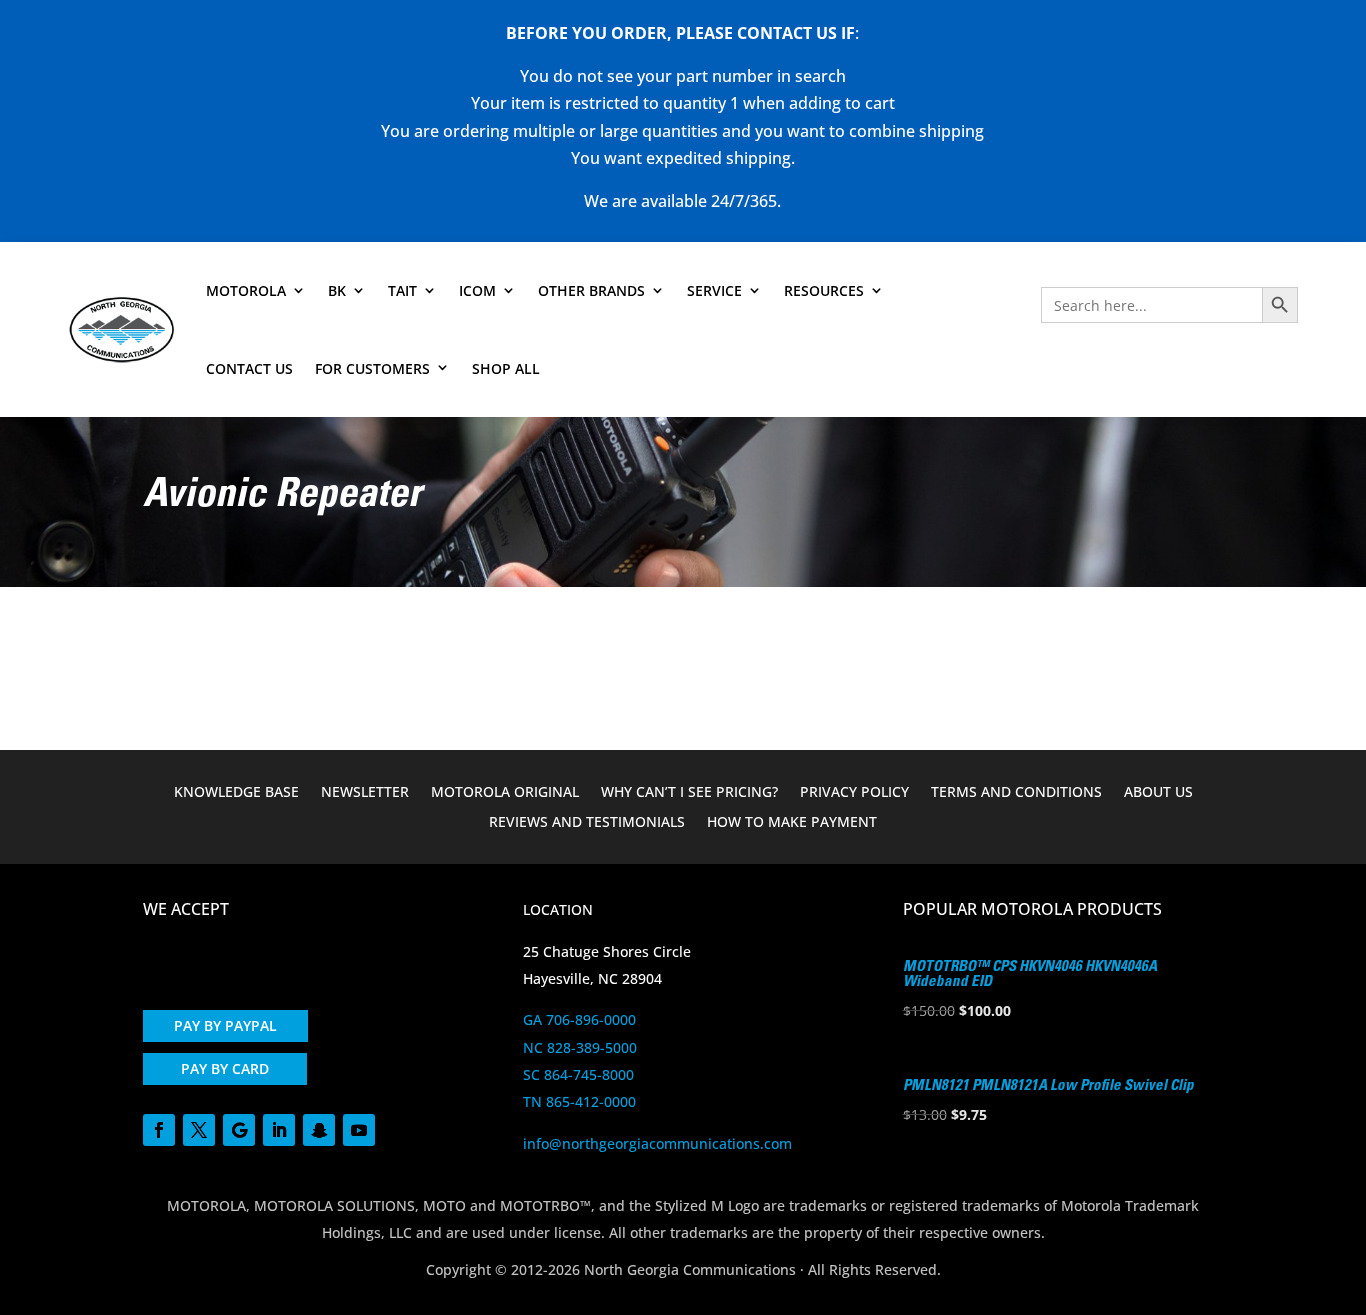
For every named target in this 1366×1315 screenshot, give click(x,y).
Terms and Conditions (1016, 793)
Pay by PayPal (225, 1025)
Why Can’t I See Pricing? (689, 793)
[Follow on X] (199, 1130)
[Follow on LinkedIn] (279, 1130)
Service (714, 290)
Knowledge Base (236, 793)
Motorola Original (505, 793)
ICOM (477, 290)
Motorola (246, 290)
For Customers (372, 368)
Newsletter (365, 793)
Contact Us (249, 368)
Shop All (506, 368)
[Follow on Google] (239, 1130)
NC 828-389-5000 (580, 1047)
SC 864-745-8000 (578, 1074)
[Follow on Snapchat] (319, 1130)
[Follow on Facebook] (159, 1130)
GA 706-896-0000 (579, 1019)
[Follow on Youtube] (359, 1130)
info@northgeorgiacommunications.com (657, 1143)
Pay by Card (225, 1068)
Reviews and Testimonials (587, 823)
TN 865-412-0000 (579, 1101)
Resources (824, 290)
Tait (402, 290)
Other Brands (591, 290)
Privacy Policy (854, 793)
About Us (1158, 793)
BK (337, 290)
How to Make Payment (792, 823)
